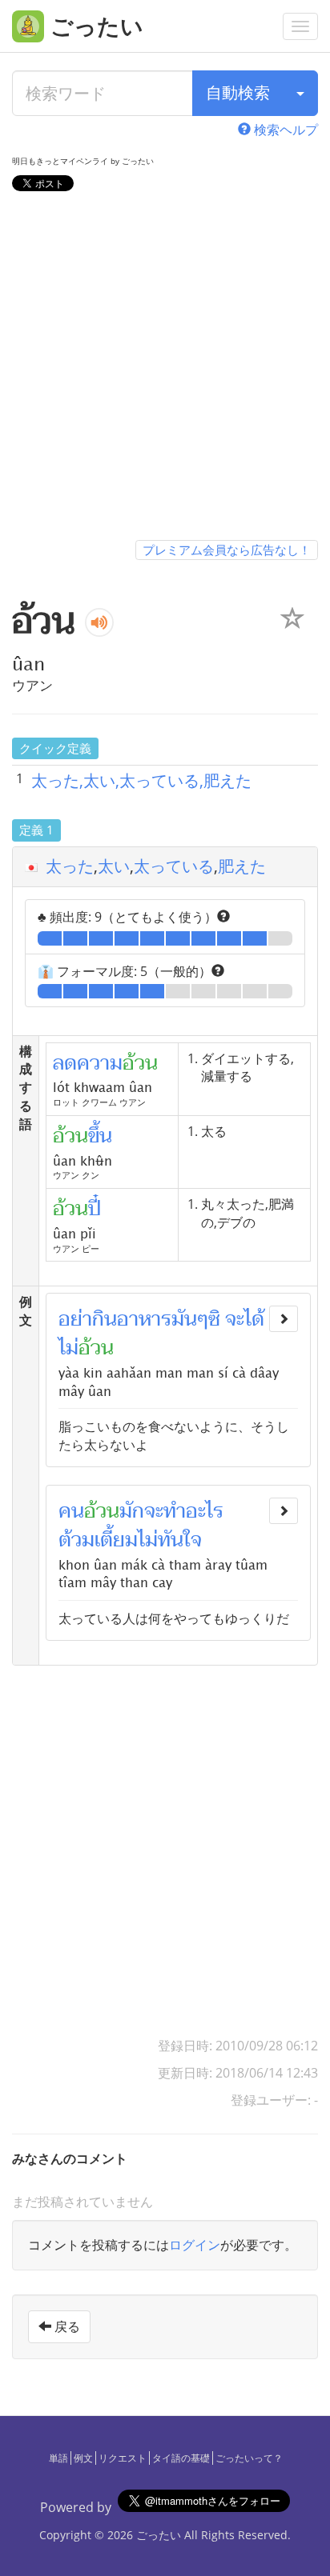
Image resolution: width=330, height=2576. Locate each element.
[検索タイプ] (300, 93)
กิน (105, 1319)
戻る (66, 2326)
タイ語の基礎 (181, 2458)
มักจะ (141, 1511)
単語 (58, 2458)
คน (71, 1511)
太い (114, 866)
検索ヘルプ (284, 130)
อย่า (75, 1319)
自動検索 (238, 92)
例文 (83, 2458)
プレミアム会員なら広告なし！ (227, 550)
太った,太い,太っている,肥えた (141, 780)
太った (70, 866)
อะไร (205, 1511)
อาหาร (144, 1319)
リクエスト (123, 2458)
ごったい (159, 2535)
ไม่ (68, 1348)
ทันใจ (180, 1540)
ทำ (175, 1511)
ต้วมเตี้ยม (98, 1540)
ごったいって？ (249, 2458)
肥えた (242, 866)
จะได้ (245, 1319)
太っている (174, 866)
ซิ (214, 1319)
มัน (184, 1319)
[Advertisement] (165, 369)
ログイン (195, 2245)
